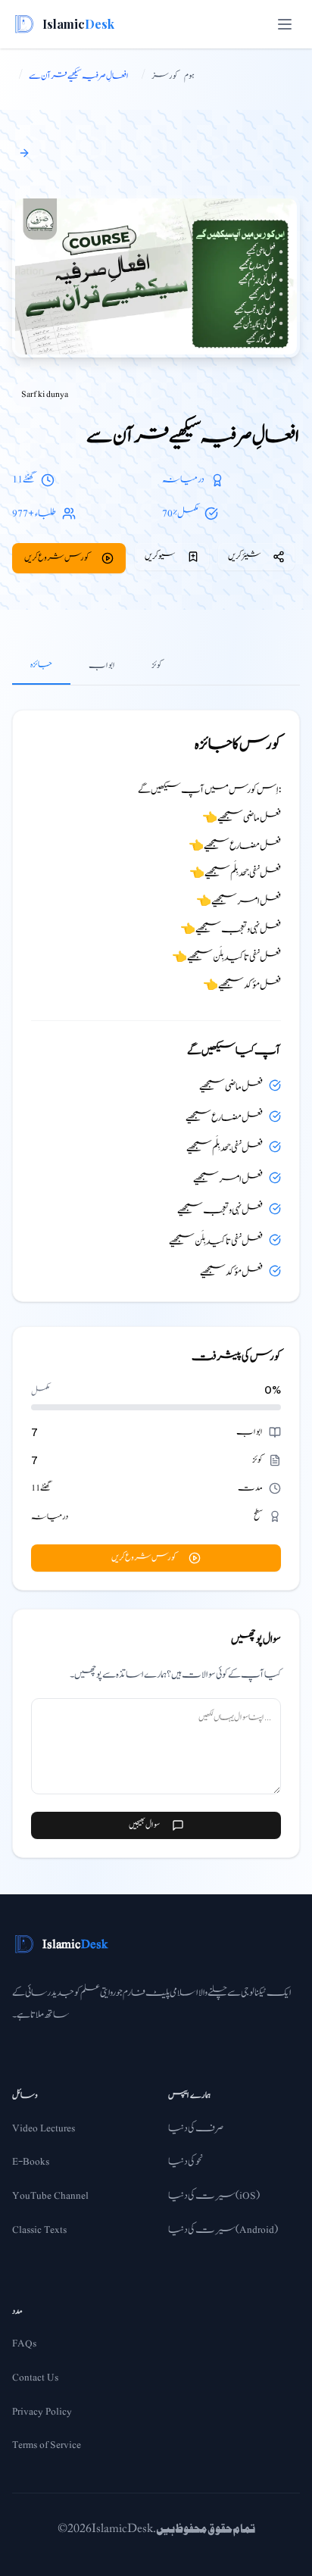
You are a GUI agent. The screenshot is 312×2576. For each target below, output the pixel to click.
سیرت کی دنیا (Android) (223, 2230)
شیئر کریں (244, 556)
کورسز (165, 76)
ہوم (189, 76)
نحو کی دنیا (186, 2162)
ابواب (102, 665)
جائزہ (41, 664)
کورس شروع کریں (57, 557)
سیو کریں (160, 556)
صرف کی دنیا (196, 2128)
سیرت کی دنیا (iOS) (214, 2196)
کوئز (157, 665)
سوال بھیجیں (144, 1825)
